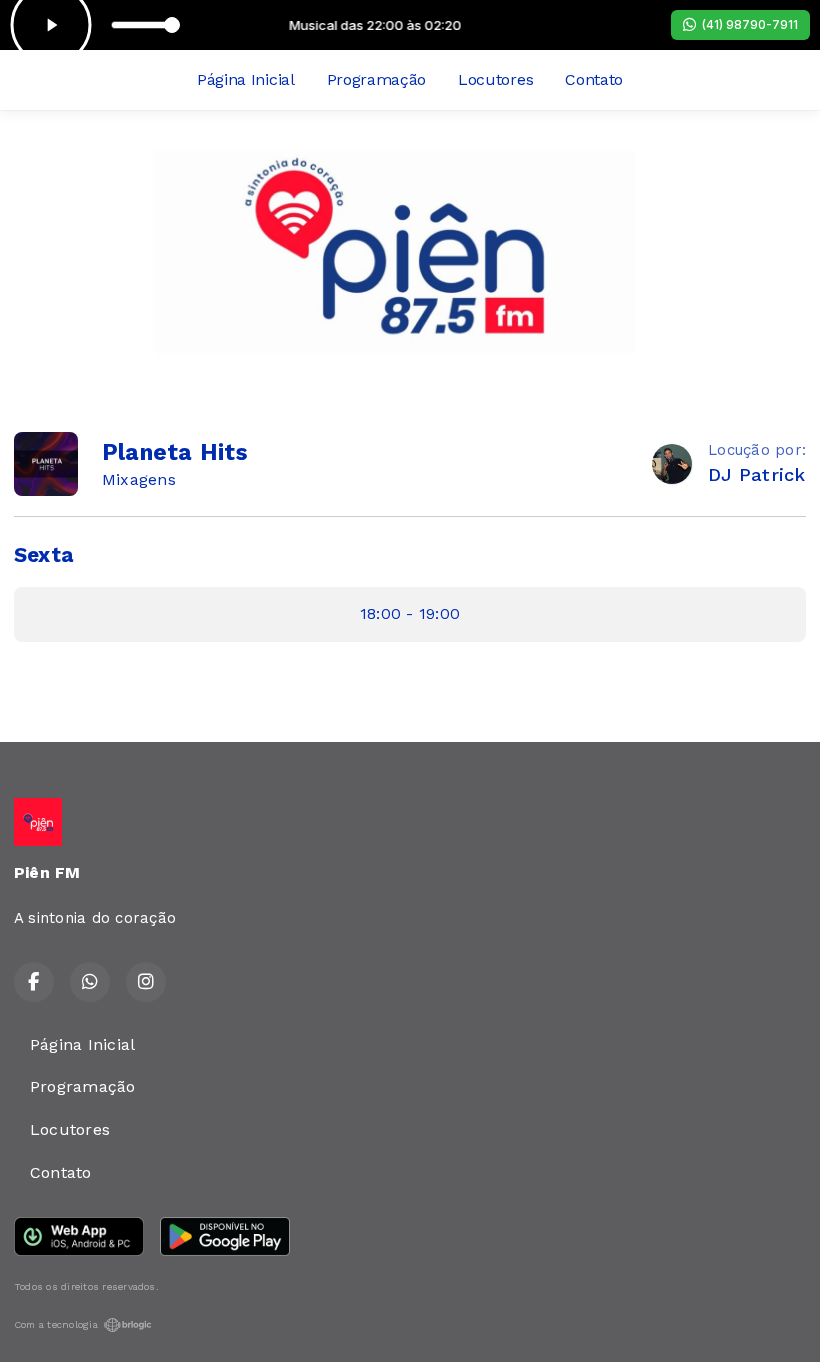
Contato (594, 79)
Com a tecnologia (56, 1324)
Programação (376, 79)
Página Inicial (246, 79)
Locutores (495, 79)
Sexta (43, 555)
